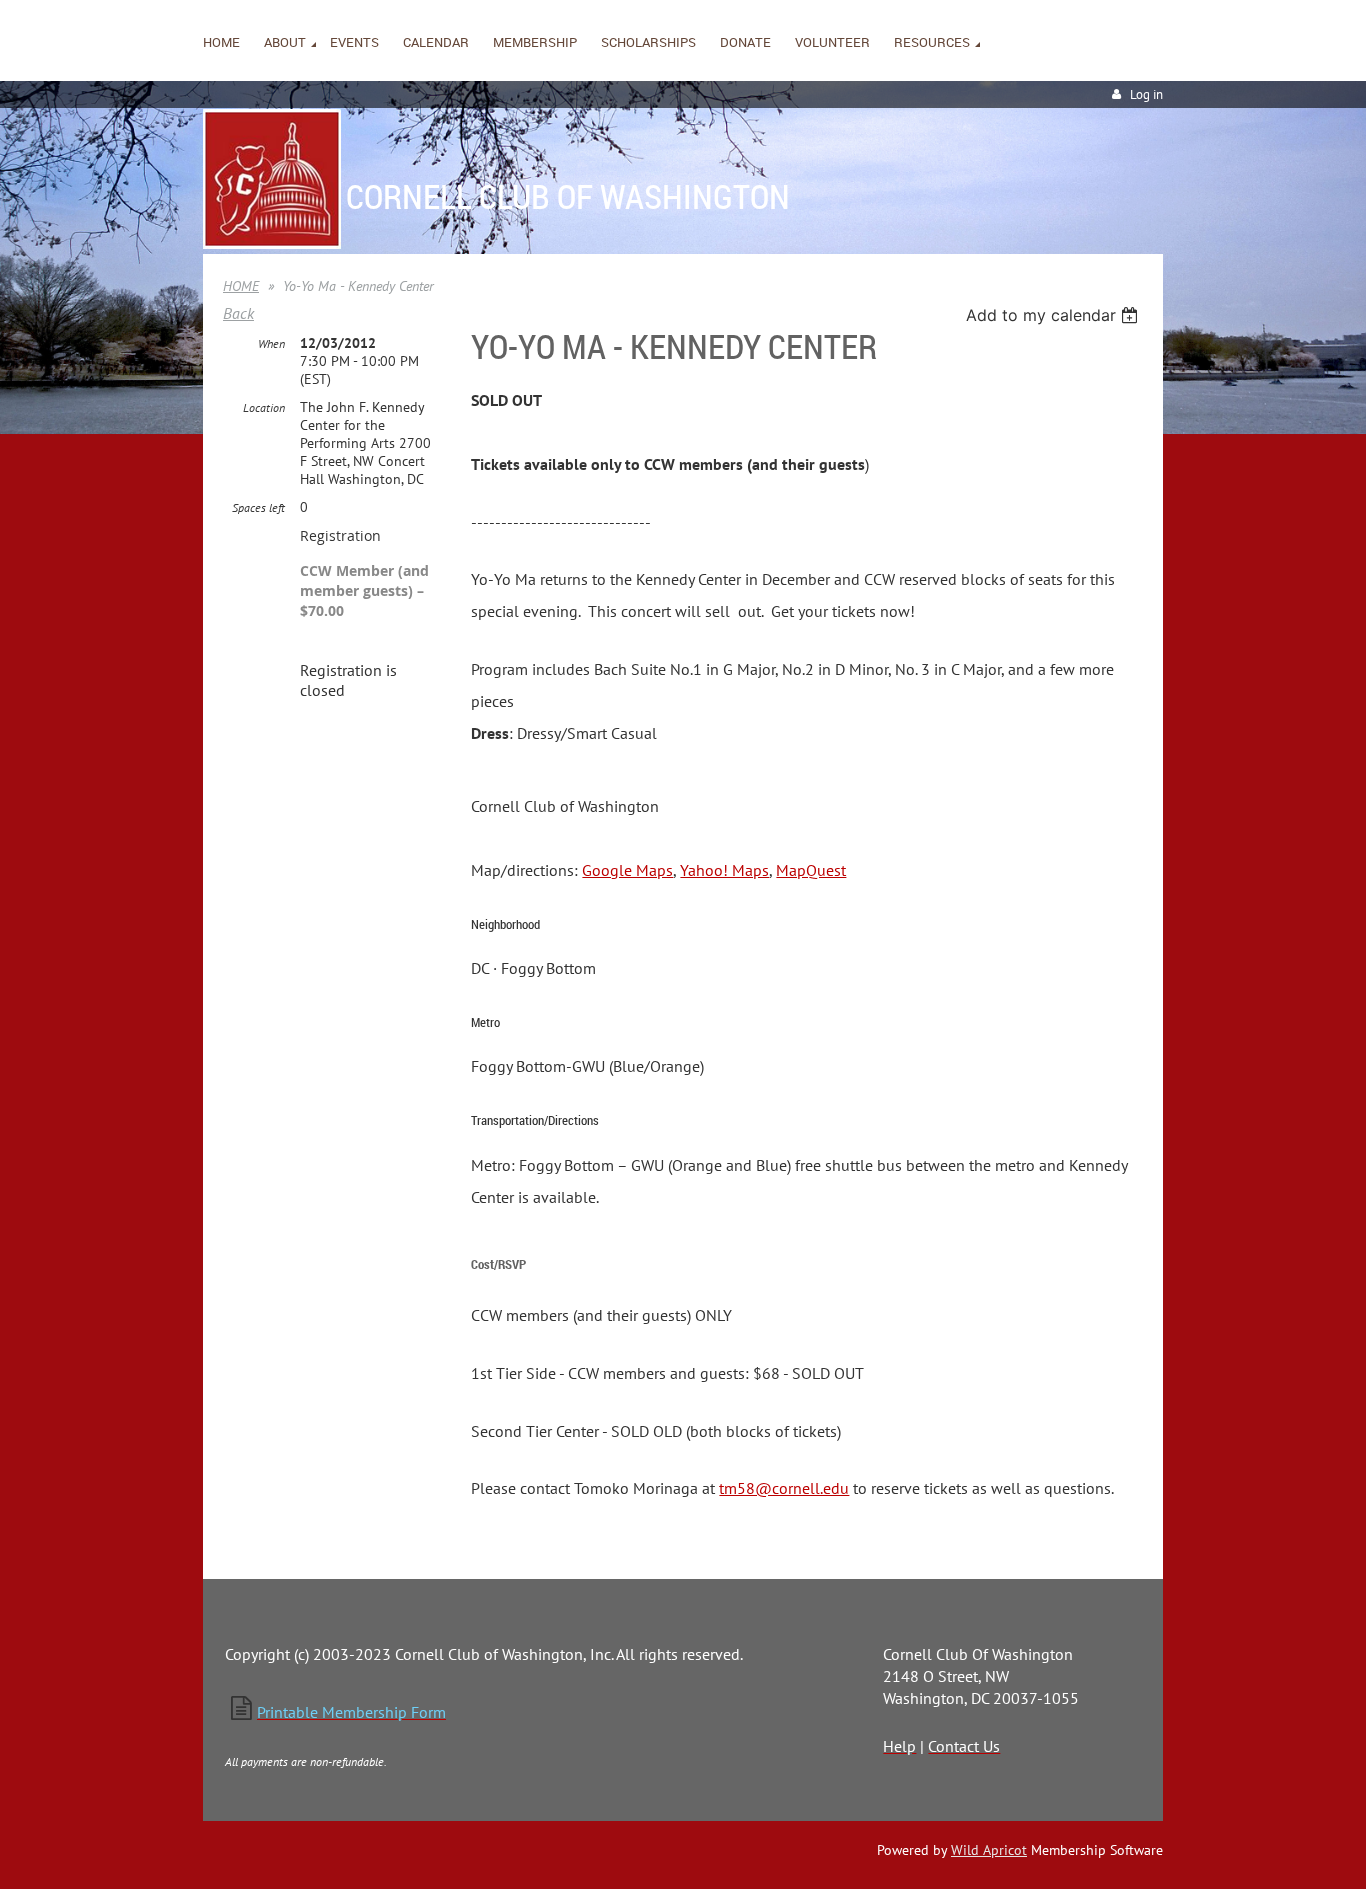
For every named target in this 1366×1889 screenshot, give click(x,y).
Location (264, 407)
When (271, 343)
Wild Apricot (989, 1850)
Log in (1146, 94)
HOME (241, 286)
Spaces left (258, 507)
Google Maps (627, 870)
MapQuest (811, 870)
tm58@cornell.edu (784, 1488)
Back (238, 313)
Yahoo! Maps (724, 870)
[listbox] (1054, 315)
